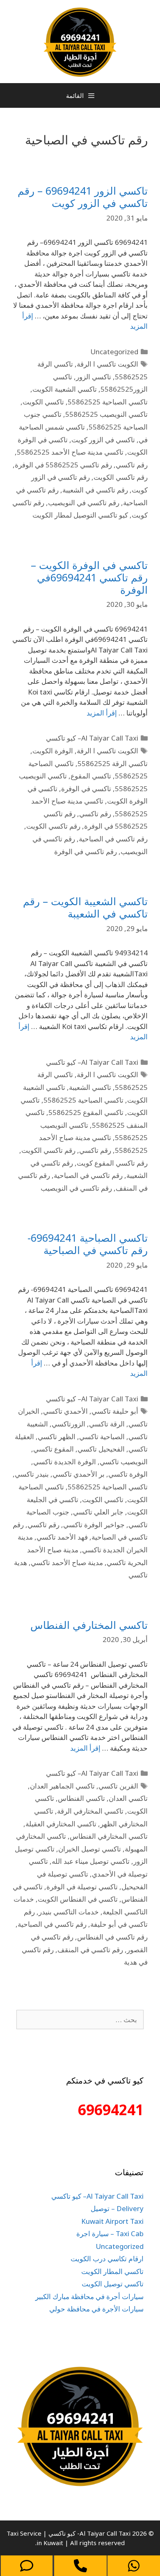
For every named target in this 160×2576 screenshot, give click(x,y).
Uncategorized (114, 352)
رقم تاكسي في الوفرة (86, 851)
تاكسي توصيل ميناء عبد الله (91, 1861)
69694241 (111, 2110)
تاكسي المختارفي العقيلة (61, 1824)
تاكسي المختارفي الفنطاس (89, 1625)
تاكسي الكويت (43, 402)
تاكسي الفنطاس (81, 1798)
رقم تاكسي (132, 465)
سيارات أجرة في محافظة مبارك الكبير (89, 2296)
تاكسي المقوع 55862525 (86, 1112)
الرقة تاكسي (107, 1424)
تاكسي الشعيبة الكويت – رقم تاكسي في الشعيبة (85, 907)
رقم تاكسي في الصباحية (113, 839)
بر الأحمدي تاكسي (79, 1474)
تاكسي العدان (128, 1798)
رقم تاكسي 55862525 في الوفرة (63, 465)
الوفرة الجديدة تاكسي (65, 1462)
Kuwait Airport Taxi (112, 2221)
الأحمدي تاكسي (65, 1411)
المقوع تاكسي (54, 1449)
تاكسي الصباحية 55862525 (108, 402)
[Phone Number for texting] (27, 2566)
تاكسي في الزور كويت (103, 440)
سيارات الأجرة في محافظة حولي (96, 2309)
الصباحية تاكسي (102, 1437)
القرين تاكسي (118, 1786)
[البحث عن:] (80, 2020)
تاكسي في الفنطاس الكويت (78, 1899)
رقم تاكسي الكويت (121, 477)
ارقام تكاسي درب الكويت (107, 2259)
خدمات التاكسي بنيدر (69, 1912)
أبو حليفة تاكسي (115, 1411)
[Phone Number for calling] (80, 2566)
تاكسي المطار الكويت (112, 2271)
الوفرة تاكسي (128, 1474)
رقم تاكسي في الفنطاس (112, 1937)
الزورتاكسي (69, 1424)
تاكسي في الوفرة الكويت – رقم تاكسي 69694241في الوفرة (89, 577)
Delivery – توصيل (117, 2208)
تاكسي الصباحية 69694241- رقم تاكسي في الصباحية (88, 1244)
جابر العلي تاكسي (98, 1512)
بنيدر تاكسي (32, 1474)
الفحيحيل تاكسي (101, 1449)
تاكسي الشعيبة (90, 1087)
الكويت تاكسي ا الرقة (107, 364)
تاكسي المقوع (91, 776)
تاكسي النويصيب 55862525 (106, 414)
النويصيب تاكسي (124, 1462)
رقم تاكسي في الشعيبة (95, 490)
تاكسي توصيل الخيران (90, 1849)
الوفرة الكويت (53, 751)
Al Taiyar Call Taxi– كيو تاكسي (92, 738)
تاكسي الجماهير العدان (62, 1786)
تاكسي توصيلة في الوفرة (82, 1887)
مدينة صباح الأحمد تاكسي (67, 1562)
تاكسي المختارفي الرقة (90, 1811)
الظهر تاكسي (57, 1437)
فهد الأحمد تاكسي (62, 1537)
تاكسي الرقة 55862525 (113, 763)
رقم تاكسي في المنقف (90, 1950)
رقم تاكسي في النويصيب (84, 503)
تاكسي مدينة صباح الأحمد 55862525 (70, 452)
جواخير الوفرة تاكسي (94, 1525)
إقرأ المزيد (102, 713)
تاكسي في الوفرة (86, 789)
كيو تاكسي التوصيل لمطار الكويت (80, 515)
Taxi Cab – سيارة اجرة (110, 2233)
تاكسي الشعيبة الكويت (65, 389)
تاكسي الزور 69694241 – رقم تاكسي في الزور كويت (83, 197)
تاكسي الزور (94, 377)
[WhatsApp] (134, 2566)
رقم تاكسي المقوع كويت (112, 1163)
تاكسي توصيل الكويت (113, 2284)
